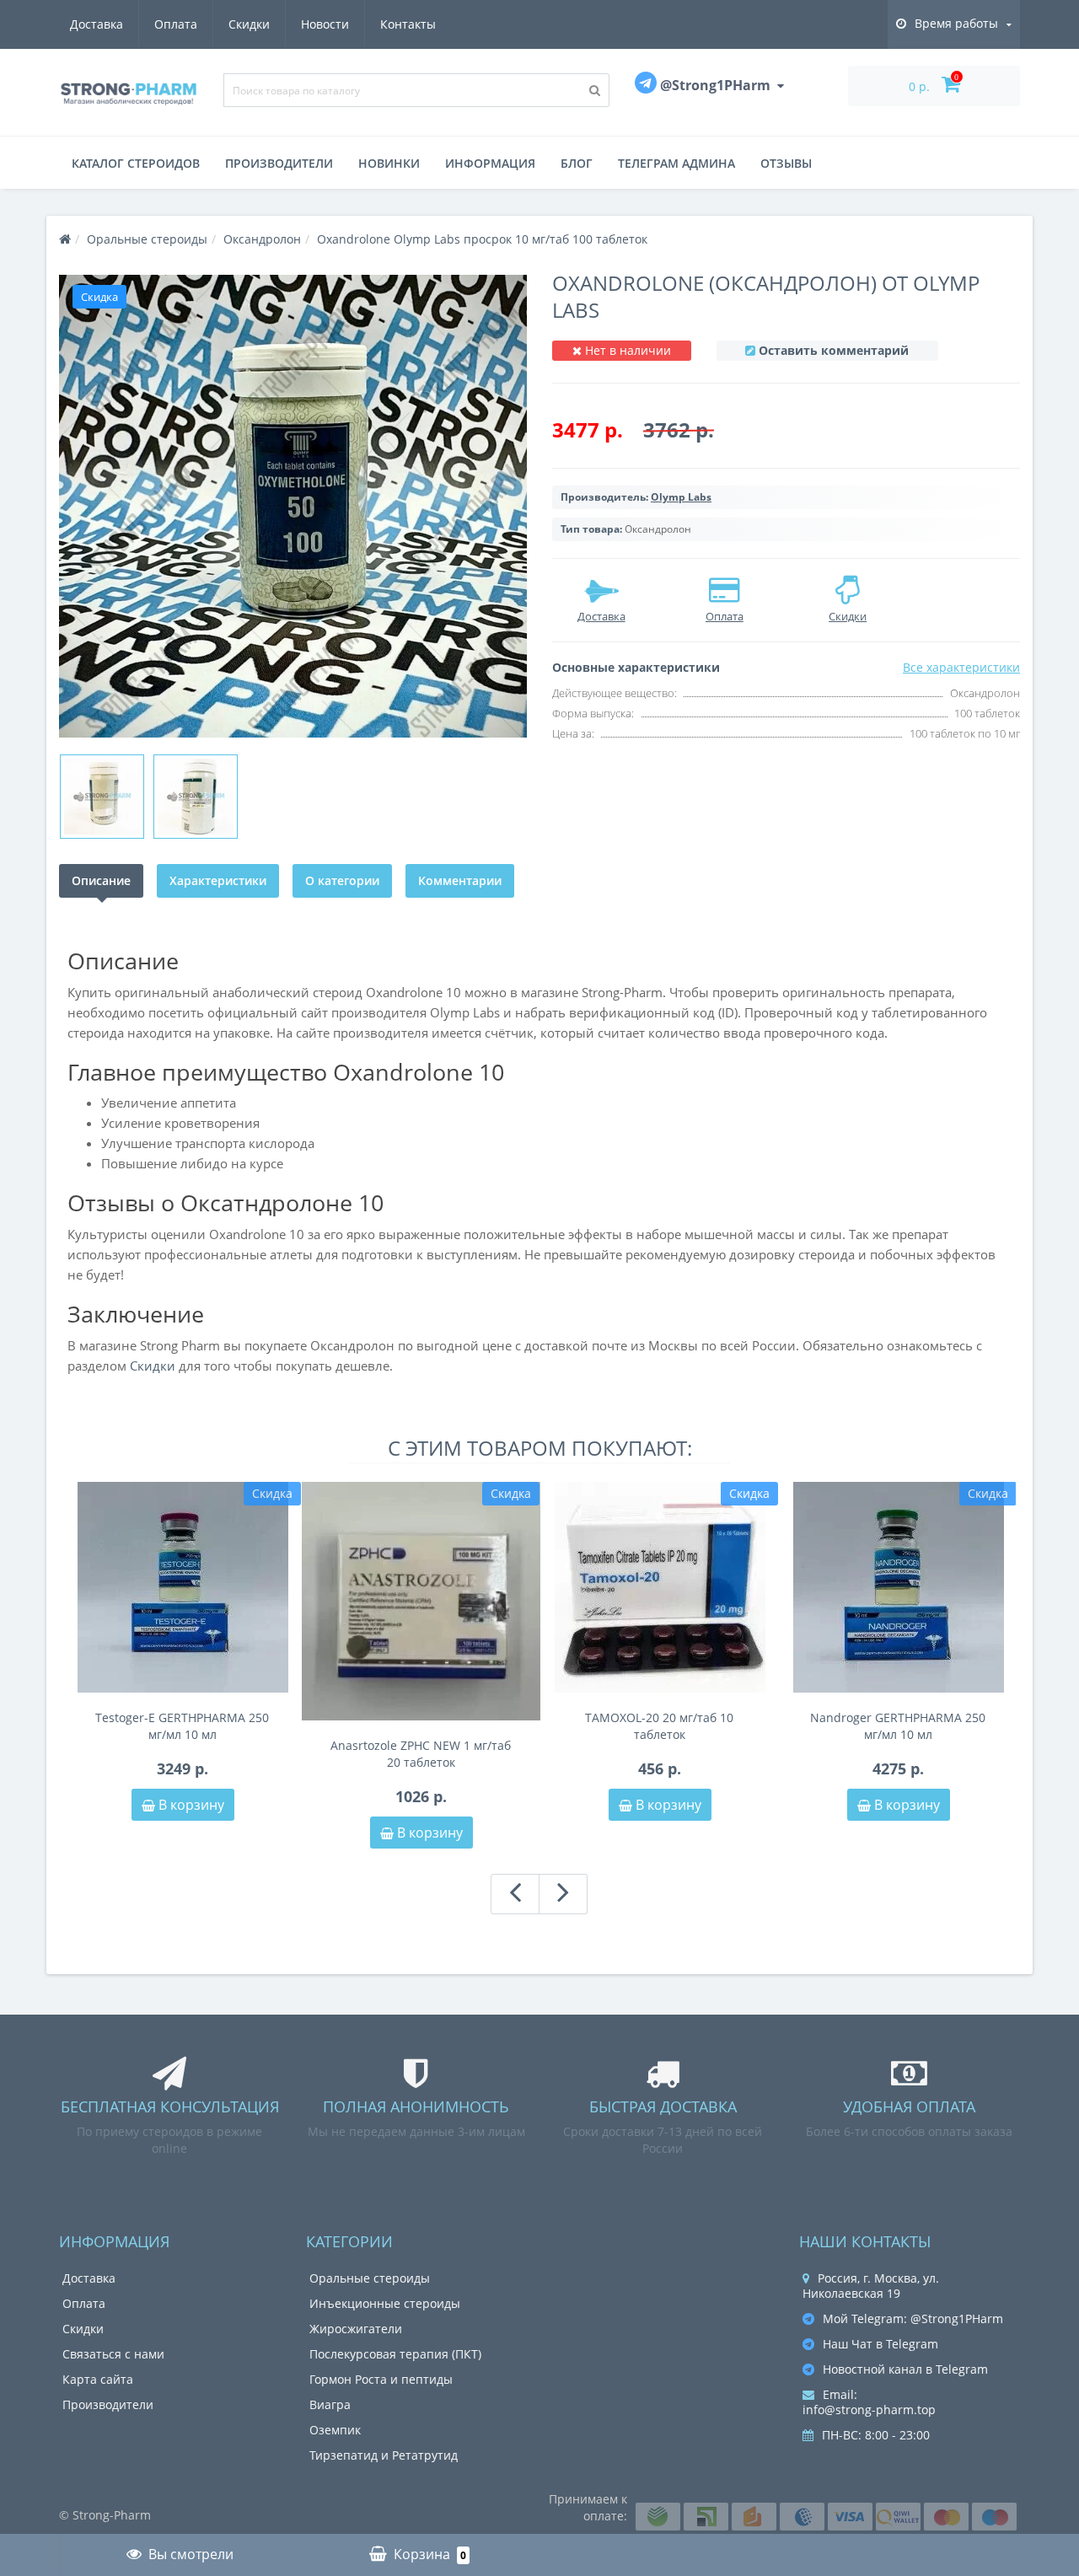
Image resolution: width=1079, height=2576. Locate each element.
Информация (490, 163)
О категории (342, 880)
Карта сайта (98, 2379)
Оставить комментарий (834, 350)
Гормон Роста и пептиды (381, 2379)
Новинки (389, 163)
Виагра (330, 2404)
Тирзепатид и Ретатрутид (384, 2455)
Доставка (97, 24)
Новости (325, 24)
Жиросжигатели (356, 2329)
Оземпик (335, 2430)
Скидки (249, 24)
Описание (101, 880)
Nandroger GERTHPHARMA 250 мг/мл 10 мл (898, 1726)
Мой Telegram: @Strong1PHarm (913, 2318)
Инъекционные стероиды (385, 2303)
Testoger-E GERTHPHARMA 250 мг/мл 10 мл (182, 1726)
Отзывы (786, 163)
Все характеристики (961, 667)
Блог (577, 163)
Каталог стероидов (136, 163)
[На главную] (65, 239)
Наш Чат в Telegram (880, 2344)
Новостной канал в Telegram (905, 2369)
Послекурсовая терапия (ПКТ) (395, 2354)
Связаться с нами (113, 2354)
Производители (279, 163)
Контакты (408, 24)
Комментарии (460, 880)
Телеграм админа (676, 163)
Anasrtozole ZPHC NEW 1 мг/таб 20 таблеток (421, 1754)
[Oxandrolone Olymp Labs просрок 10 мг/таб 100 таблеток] (293, 506)
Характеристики (218, 880)
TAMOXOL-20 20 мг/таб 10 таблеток (659, 1726)
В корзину (190, 1805)
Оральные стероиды (370, 2278)
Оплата (176, 24)
